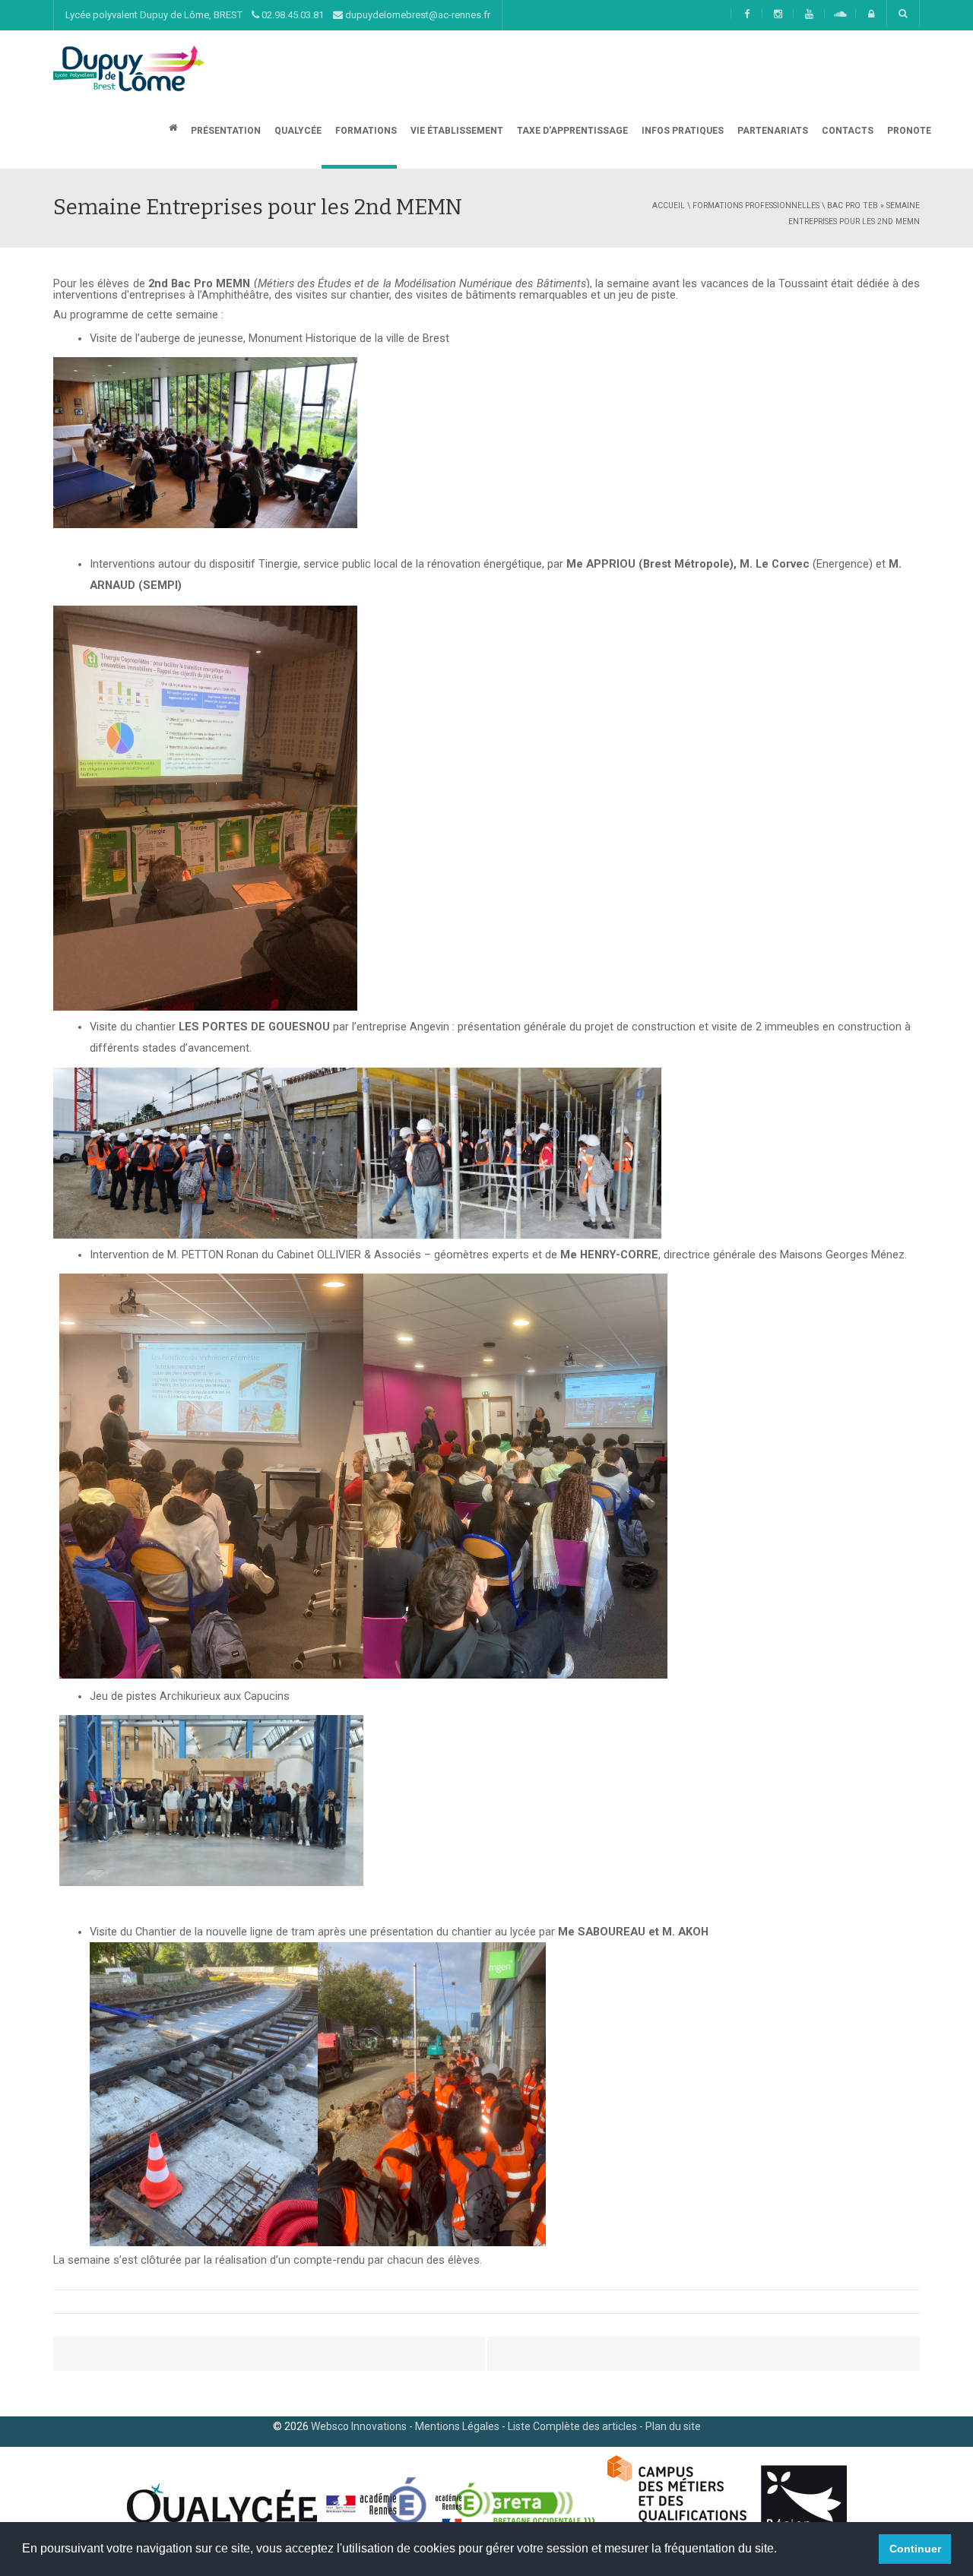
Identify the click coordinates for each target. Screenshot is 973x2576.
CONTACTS (846, 131)
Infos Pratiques (681, 131)
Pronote (908, 131)
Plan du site (673, 2426)
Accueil (669, 206)
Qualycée (297, 131)
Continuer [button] (915, 2549)
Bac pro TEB (853, 206)
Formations (365, 131)
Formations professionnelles (756, 206)
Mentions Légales (457, 2426)
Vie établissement (456, 131)
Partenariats (772, 131)
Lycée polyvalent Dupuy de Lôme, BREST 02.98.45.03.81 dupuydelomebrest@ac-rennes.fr (278, 15)
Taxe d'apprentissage (571, 131)
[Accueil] (129, 68)
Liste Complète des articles (572, 2426)
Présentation (225, 131)
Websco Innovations (359, 2426)
